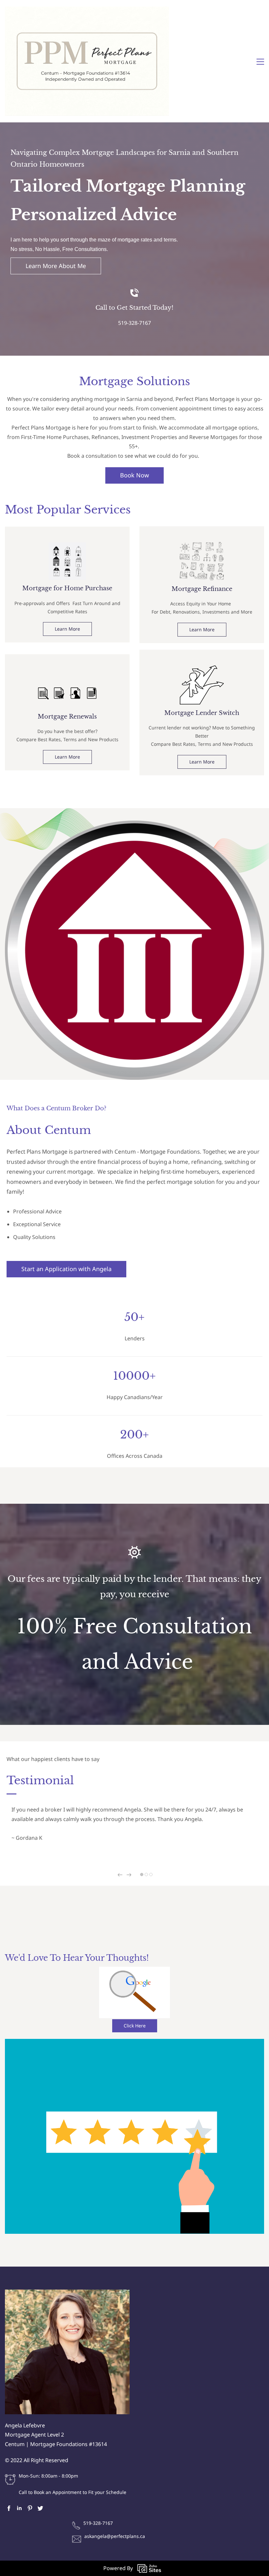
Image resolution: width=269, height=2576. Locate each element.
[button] (120, 1875)
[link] (67, 547)
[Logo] (87, 61)
